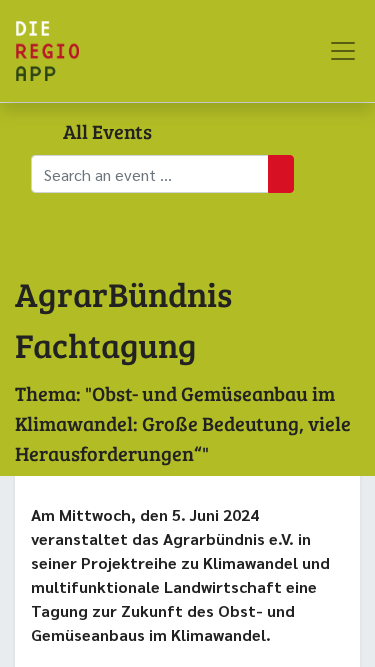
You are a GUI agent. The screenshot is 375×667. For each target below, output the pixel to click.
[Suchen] (281, 174)
